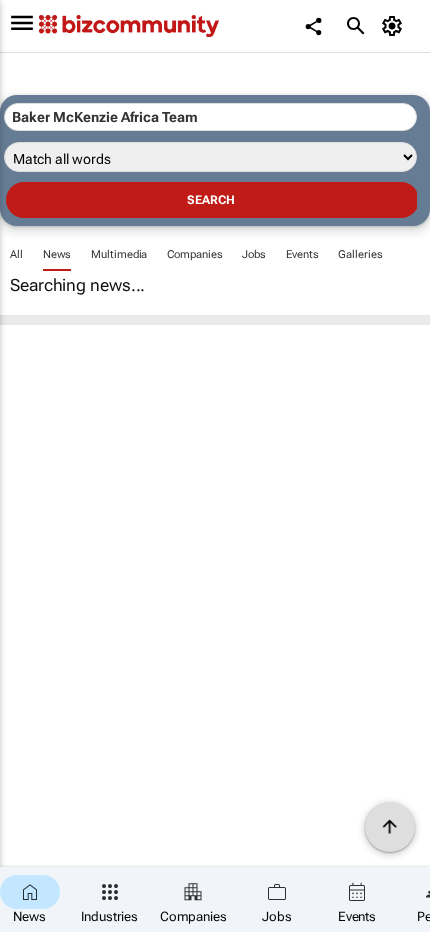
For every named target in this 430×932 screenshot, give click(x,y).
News (57, 254)
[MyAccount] (395, 26)
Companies (194, 254)
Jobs (254, 254)
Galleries (360, 254)
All (16, 254)
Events (302, 254)
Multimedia (119, 254)
